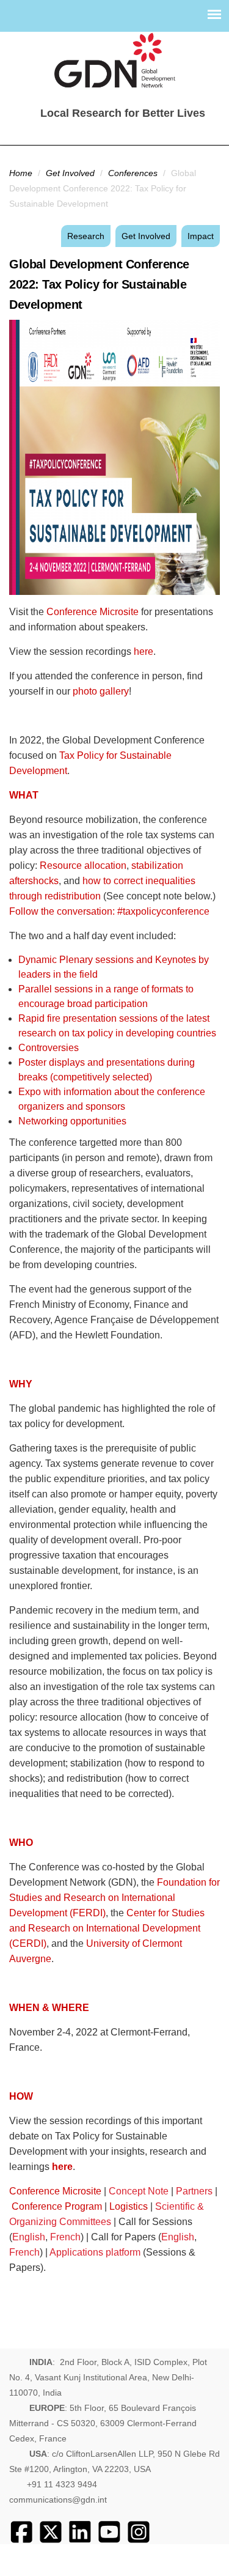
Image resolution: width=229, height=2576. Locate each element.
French (65, 2237)
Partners (194, 2191)
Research (86, 236)
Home (21, 173)
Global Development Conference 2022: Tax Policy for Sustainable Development (99, 284)
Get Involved (70, 173)
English (29, 2237)
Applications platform (95, 2252)
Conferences (133, 173)
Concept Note (140, 2191)
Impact (201, 236)
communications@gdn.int (58, 2500)
